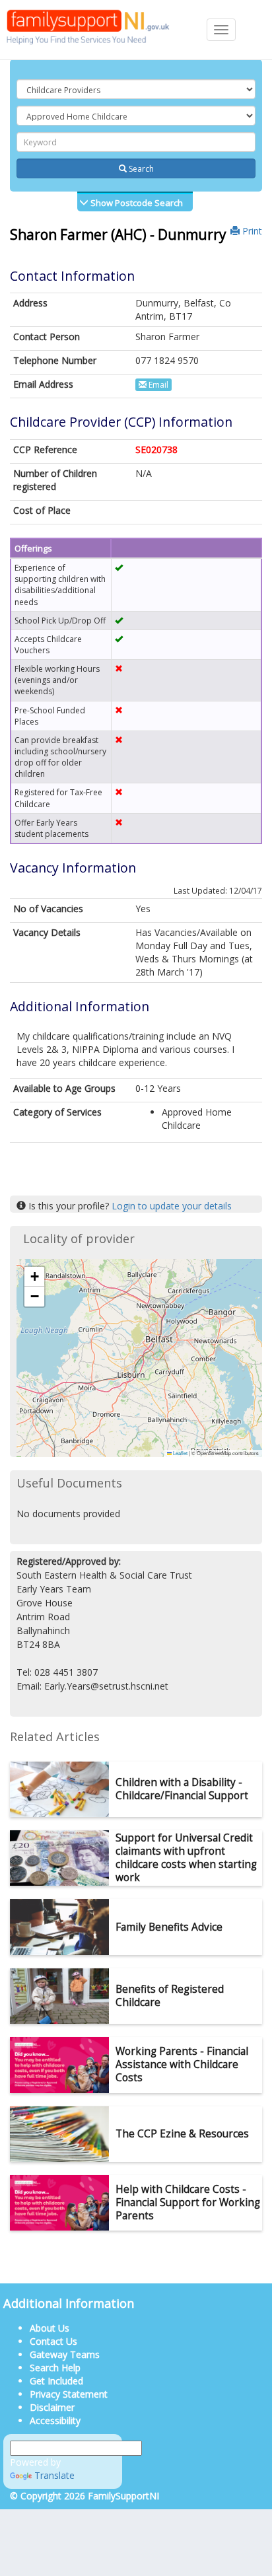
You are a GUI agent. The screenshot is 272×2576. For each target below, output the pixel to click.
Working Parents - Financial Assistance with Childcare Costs (182, 2064)
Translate (54, 2475)
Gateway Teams (65, 2354)
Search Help (55, 2368)
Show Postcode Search (136, 203)
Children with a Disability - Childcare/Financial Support (182, 1789)
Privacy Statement (69, 2394)
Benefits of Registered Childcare (170, 1996)
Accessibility (55, 2420)
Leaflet (180, 1453)
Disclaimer (52, 2407)
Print (251, 231)
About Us (50, 2328)
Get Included (56, 2381)
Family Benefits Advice (169, 1927)
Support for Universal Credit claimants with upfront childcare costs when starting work (186, 1858)
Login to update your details (172, 1206)
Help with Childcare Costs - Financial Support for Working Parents (188, 2202)
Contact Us (53, 2341)
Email (157, 385)
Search (140, 169)
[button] (140, 1344)
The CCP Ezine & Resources (182, 2134)
